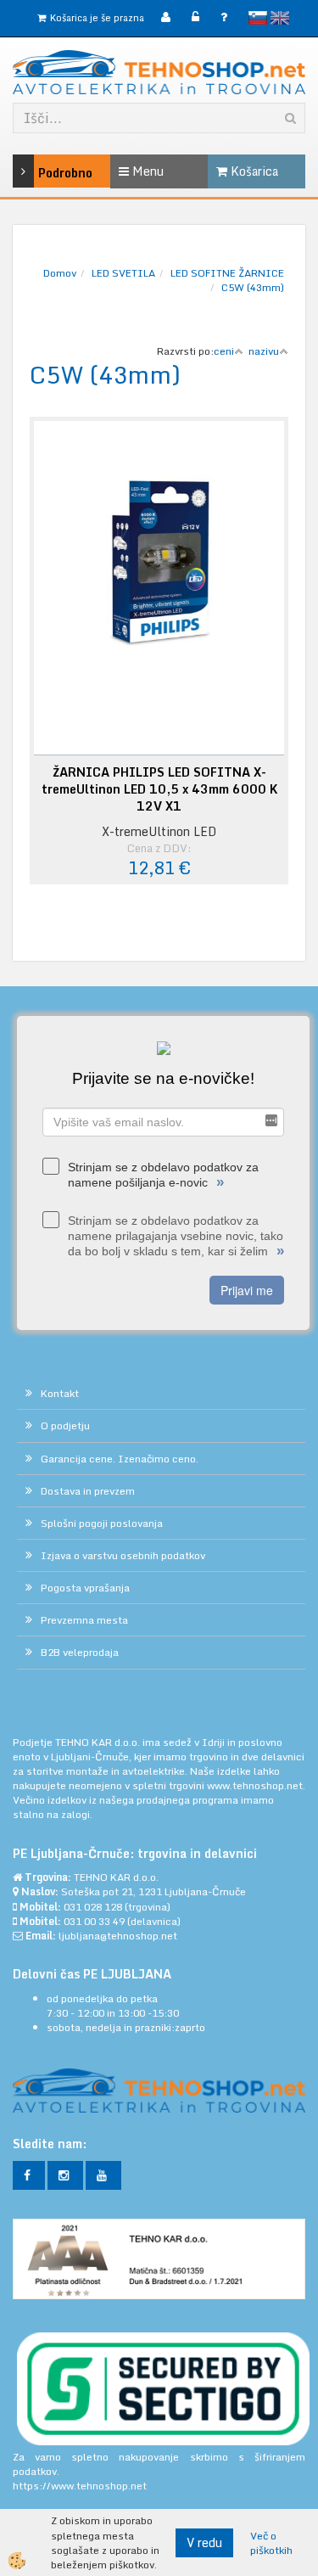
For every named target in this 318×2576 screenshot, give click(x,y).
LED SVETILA (123, 273)
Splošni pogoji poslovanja (102, 1523)
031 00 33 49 (94, 1921)
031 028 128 (93, 1907)
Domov (60, 273)
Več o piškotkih (271, 2543)
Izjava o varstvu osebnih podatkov (123, 1555)
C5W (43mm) (253, 287)
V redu (204, 2542)
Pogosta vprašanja (85, 1588)
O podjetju (65, 1425)
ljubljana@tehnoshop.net (118, 1936)
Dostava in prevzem (88, 1491)
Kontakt (60, 1393)
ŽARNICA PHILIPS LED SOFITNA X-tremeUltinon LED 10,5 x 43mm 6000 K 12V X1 (159, 789)
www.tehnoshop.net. (256, 1785)
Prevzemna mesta (84, 1620)
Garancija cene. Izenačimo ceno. (120, 1459)
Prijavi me (247, 1290)
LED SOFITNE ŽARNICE (227, 273)
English (280, 18)
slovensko (258, 18)
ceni (224, 351)
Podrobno (45, 173)
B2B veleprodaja (80, 1652)
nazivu (264, 351)
